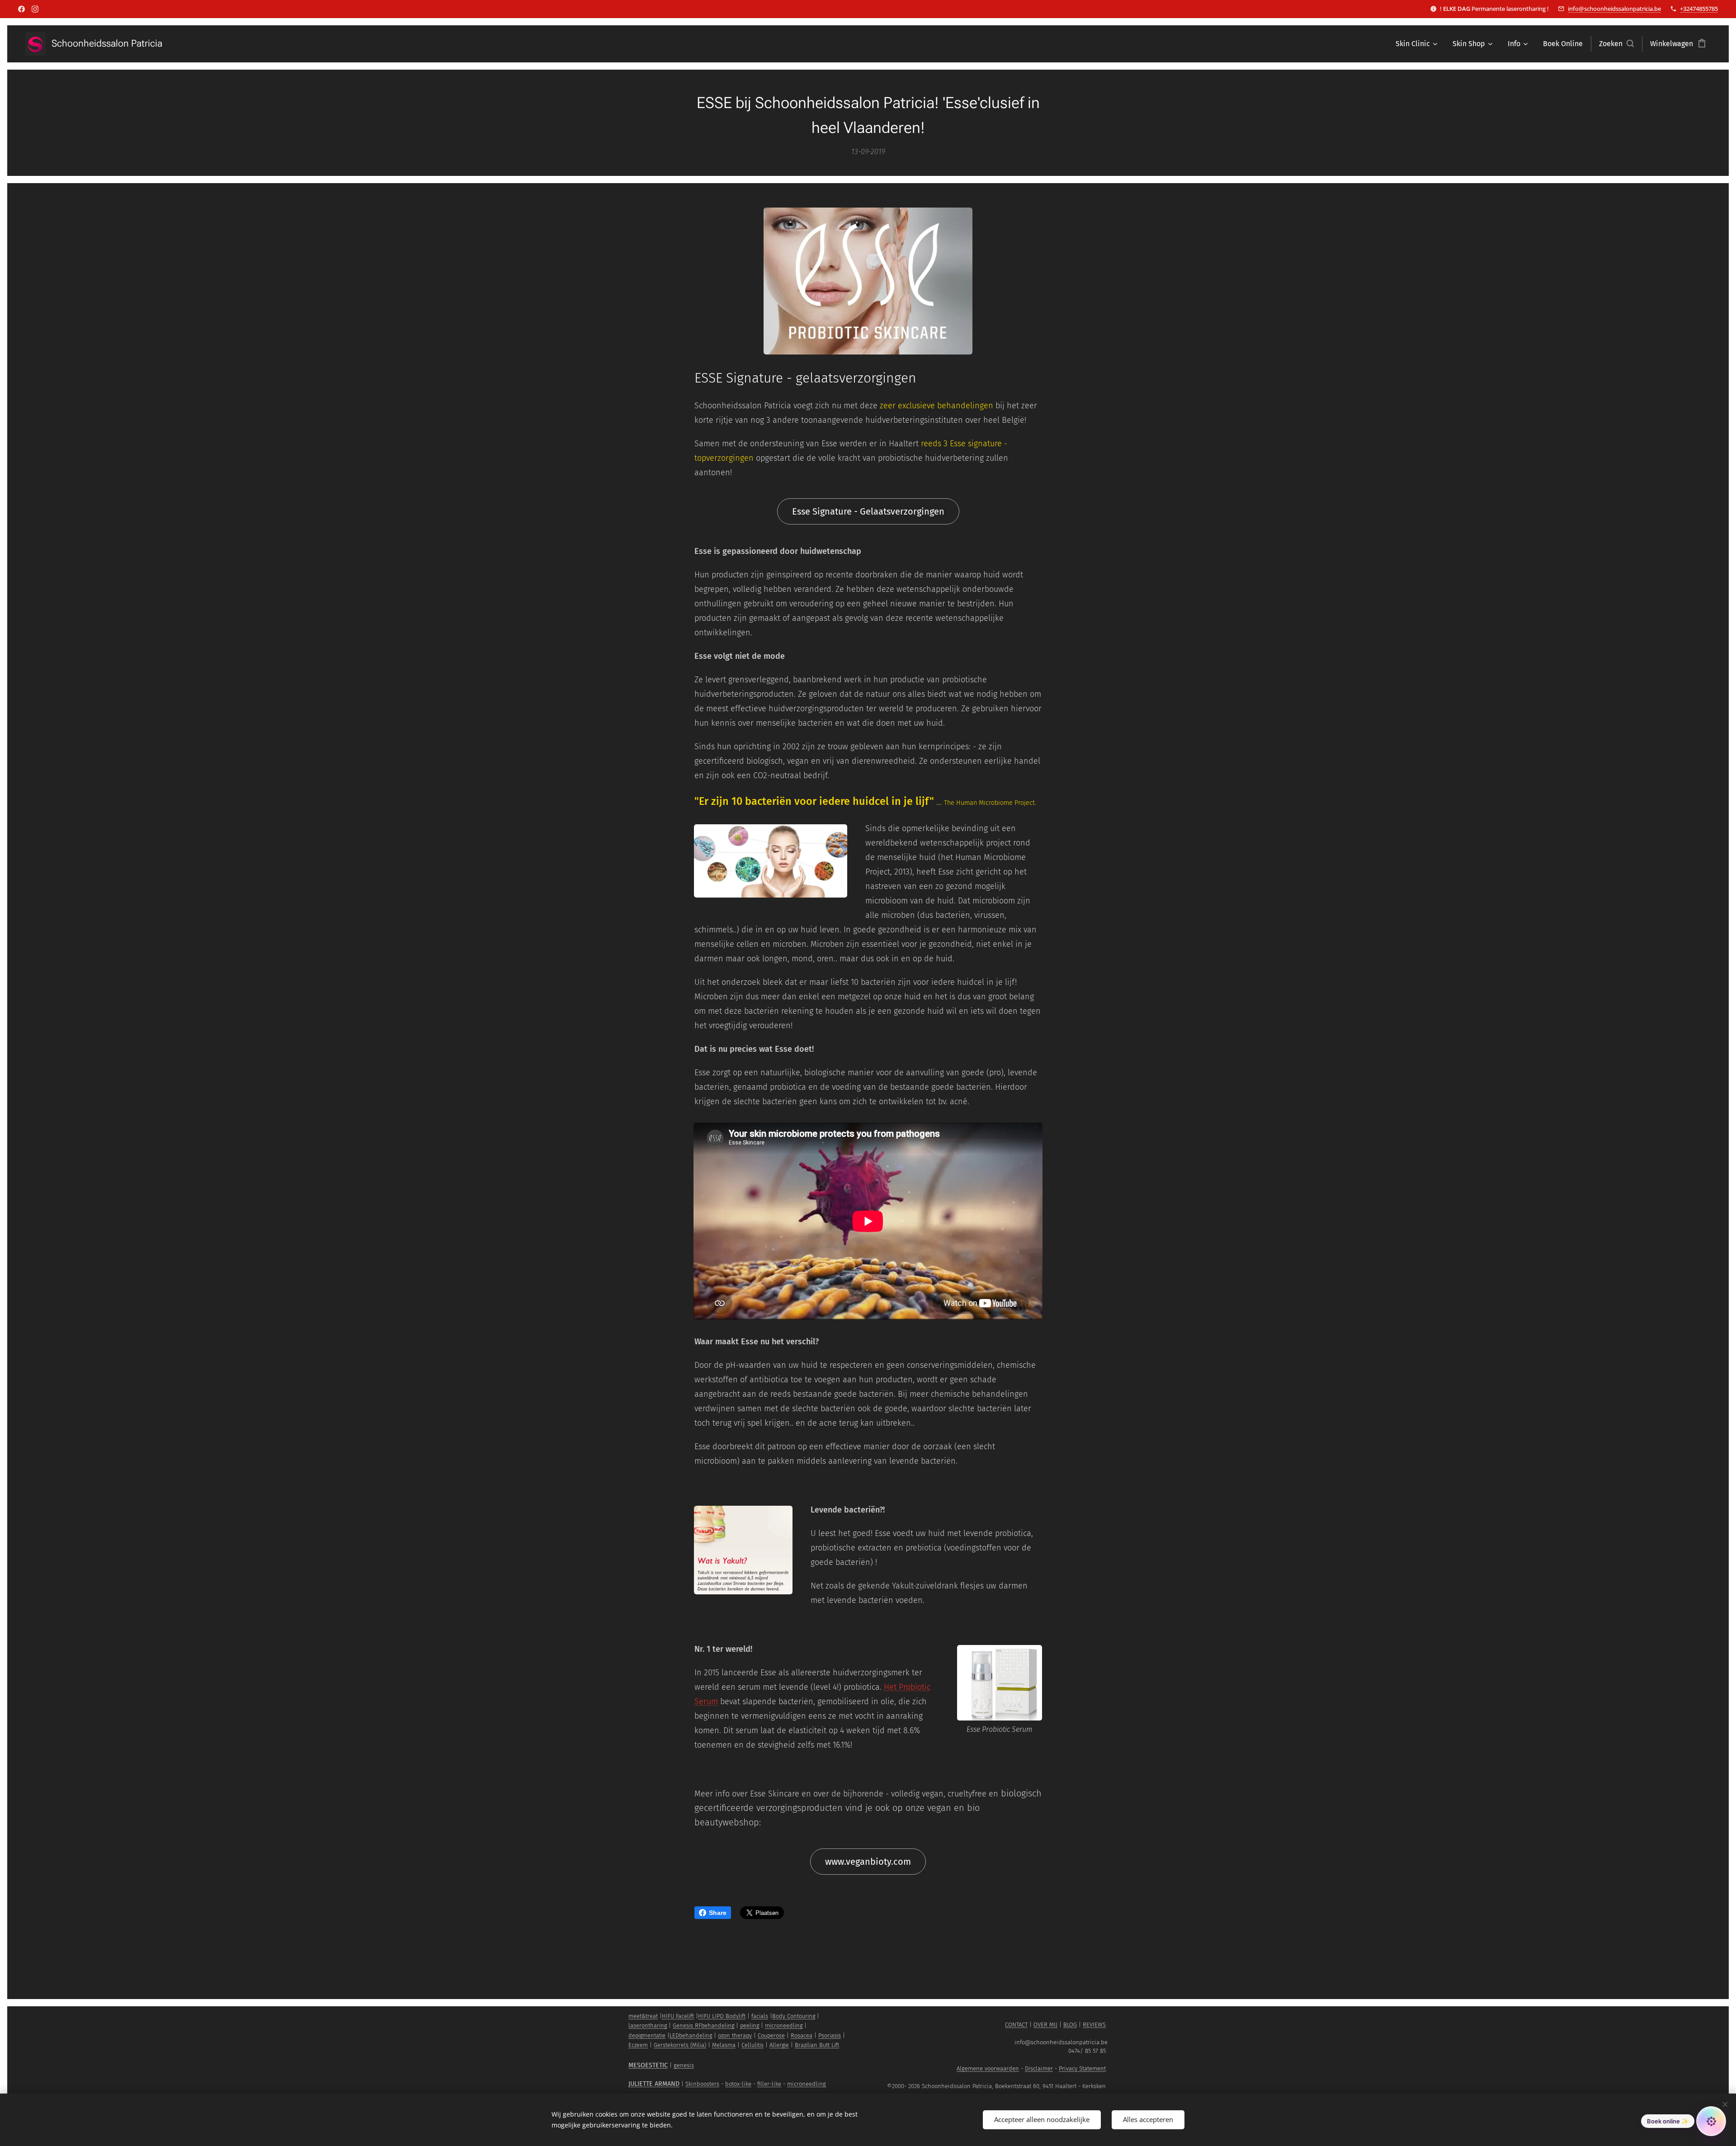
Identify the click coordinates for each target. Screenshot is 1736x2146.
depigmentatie (647, 2035)
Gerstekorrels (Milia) (680, 2045)
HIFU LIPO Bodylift (722, 2016)
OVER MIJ (1045, 2025)
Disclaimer (1039, 2068)
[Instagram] (35, 9)
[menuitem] (1416, 44)
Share (718, 1913)
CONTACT (1016, 2025)
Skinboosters (702, 2084)
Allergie (779, 2045)
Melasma (724, 2045)
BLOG (1070, 2025)
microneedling (784, 2025)
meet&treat (643, 2016)
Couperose (771, 2035)
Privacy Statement (1082, 2068)
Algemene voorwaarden (988, 2068)
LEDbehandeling (691, 2035)
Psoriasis (830, 2035)
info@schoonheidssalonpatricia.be (1614, 9)
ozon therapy (735, 2035)
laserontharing (648, 2025)
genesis (684, 2065)
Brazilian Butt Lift (817, 2045)
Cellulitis (752, 2045)
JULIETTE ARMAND (654, 2084)
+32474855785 (1699, 9)
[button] (1616, 44)
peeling (750, 2025)
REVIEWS (1094, 2025)
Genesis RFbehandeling (703, 2025)
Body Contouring (794, 2016)
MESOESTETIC (648, 2065)
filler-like (769, 2084)
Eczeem (638, 2045)
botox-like (738, 2084)
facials (760, 2016)
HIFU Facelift (678, 2016)
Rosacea (802, 2035)
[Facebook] (21, 9)
